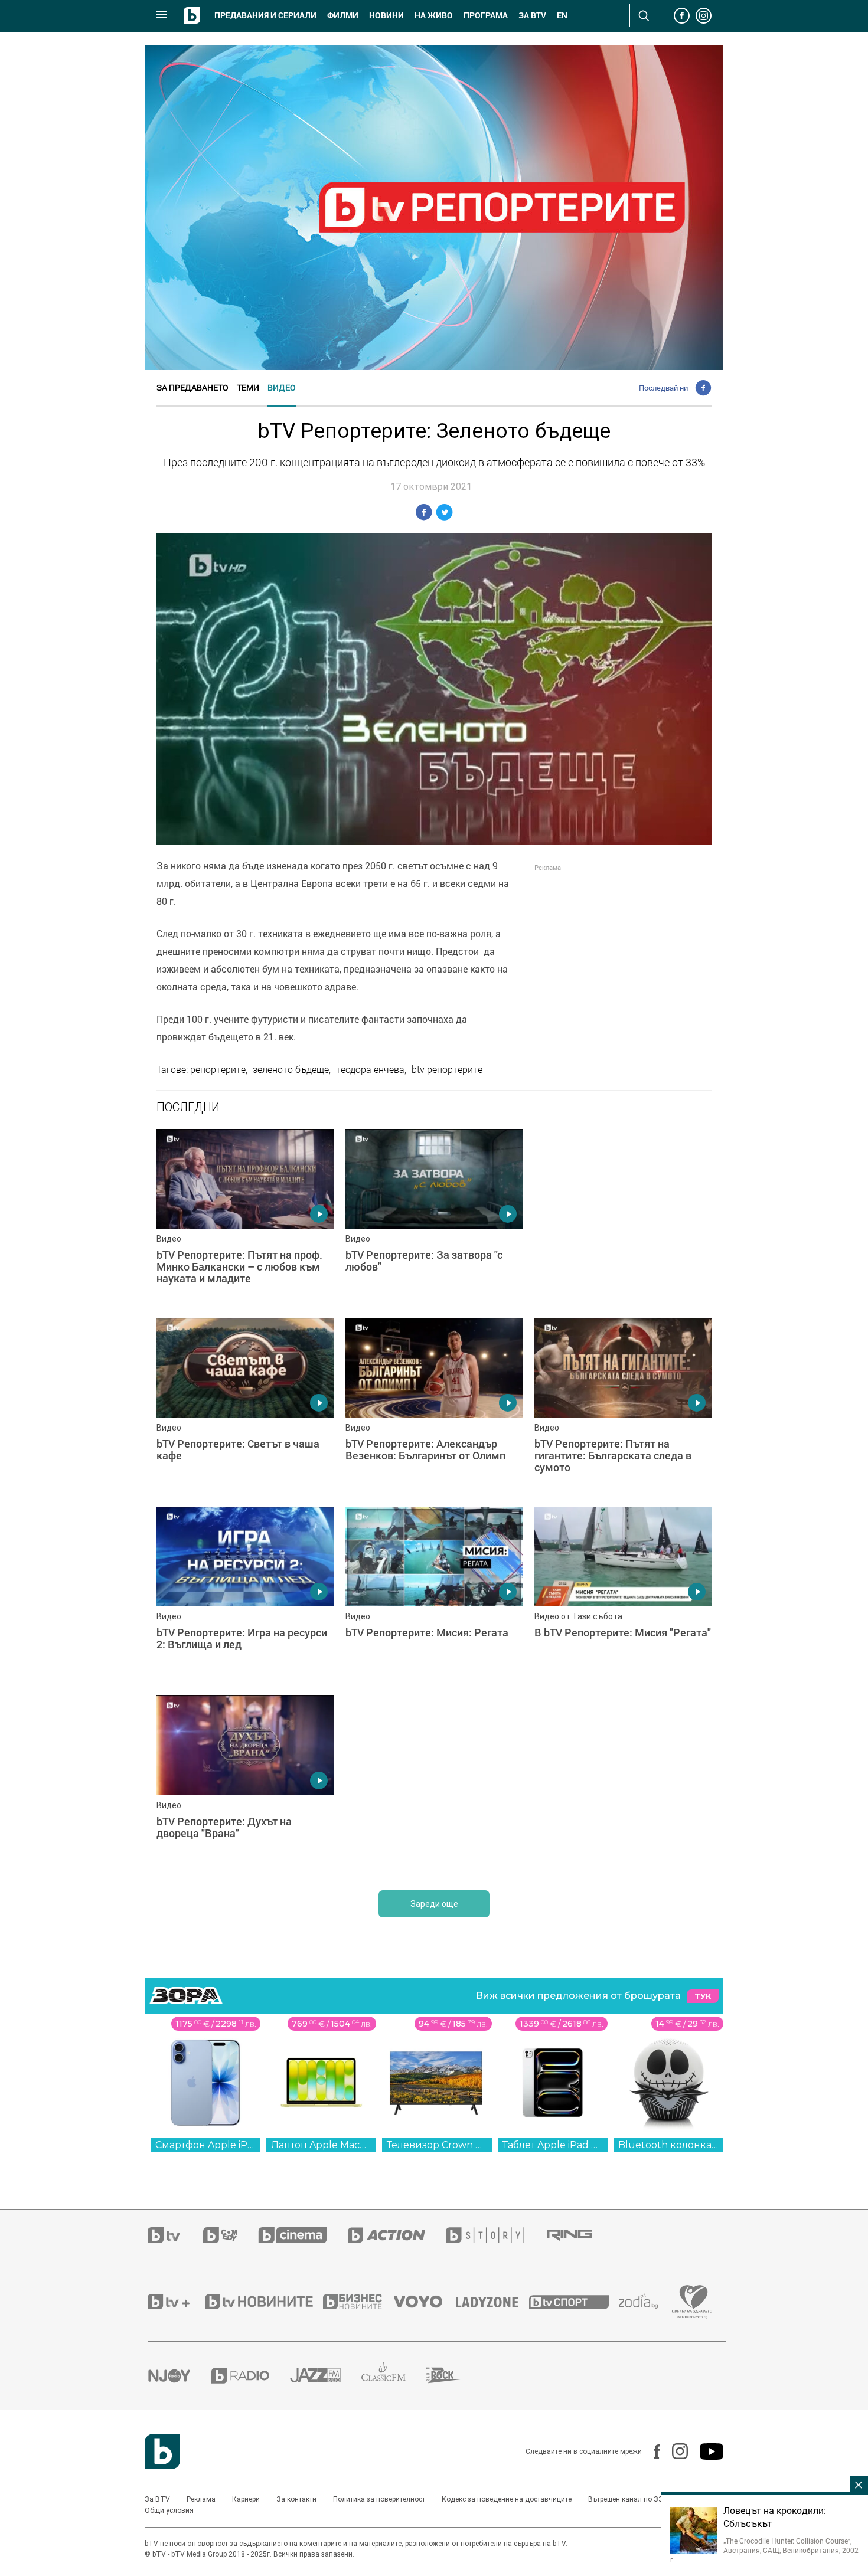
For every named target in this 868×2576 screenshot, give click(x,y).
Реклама (201, 2499)
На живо (434, 15)
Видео (282, 387)
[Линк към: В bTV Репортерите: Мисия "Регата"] (623, 1595)
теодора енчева (370, 1069)
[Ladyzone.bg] (493, 2302)
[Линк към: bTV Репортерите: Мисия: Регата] (434, 1595)
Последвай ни (663, 388)
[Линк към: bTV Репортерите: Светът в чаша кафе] (245, 1406)
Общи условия (169, 2510)
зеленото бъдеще (291, 1069)
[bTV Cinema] (303, 2235)
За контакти (296, 2499)
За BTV (157, 2499)
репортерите (218, 1069)
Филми (343, 15)
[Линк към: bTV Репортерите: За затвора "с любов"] (434, 1217)
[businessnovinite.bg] (358, 2302)
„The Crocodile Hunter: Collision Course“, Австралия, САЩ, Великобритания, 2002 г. (764, 2550)
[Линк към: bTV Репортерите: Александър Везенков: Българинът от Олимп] (434, 1406)
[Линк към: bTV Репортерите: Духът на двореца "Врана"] (245, 1784)
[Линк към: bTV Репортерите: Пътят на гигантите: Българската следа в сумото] (623, 1406)
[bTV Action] (397, 2235)
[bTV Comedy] (231, 2235)
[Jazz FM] (326, 2375)
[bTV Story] (495, 2235)
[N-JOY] (180, 2375)
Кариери (246, 2499)
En (562, 15)
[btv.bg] (175, 2235)
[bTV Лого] (162, 2451)
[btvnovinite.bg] (263, 2302)
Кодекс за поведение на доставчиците (507, 2499)
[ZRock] (454, 2375)
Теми (248, 387)
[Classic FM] (394, 2376)
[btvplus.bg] (175, 2302)
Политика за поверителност (379, 2499)
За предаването (192, 387)
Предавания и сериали (265, 15)
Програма (486, 15)
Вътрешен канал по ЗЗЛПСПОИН (642, 2499)
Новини (386, 15)
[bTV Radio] (251, 2376)
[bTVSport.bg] (574, 2302)
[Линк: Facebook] (651, 2451)
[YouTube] (706, 2451)
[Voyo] (425, 2302)
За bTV (532, 15)
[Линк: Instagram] (674, 2451)
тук (703, 1996)
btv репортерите (447, 1069)
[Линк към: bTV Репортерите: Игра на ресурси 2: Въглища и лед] (245, 1595)
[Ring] (580, 2235)
